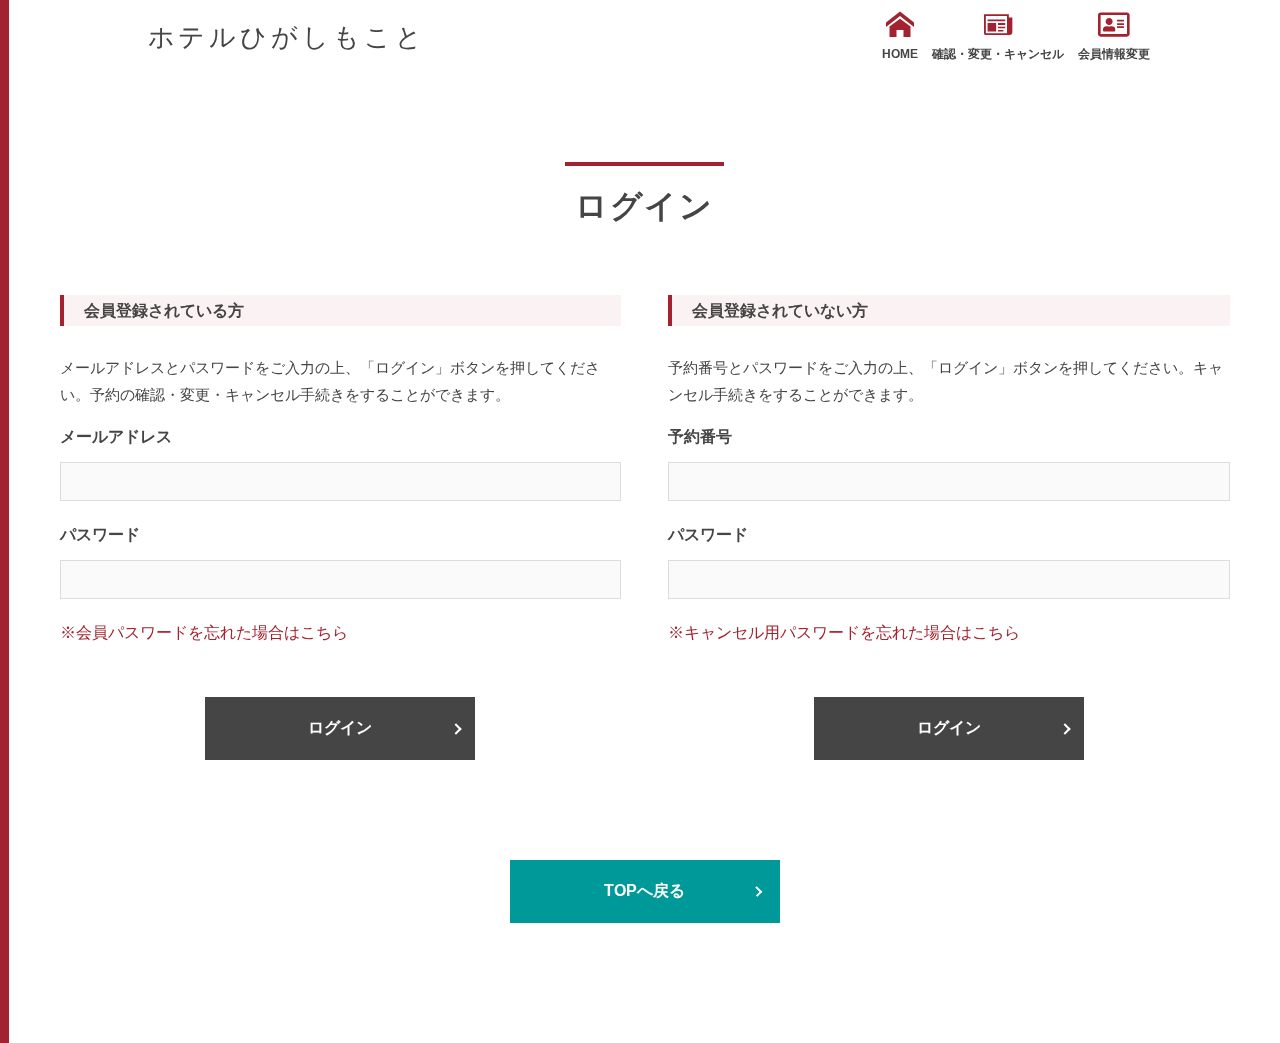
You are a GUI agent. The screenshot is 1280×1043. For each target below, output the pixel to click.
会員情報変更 (1114, 54)
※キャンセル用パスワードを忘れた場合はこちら (844, 632)
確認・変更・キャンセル (998, 54)
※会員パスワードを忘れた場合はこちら (204, 632)
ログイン (340, 727)
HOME (900, 54)
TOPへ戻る (644, 890)
